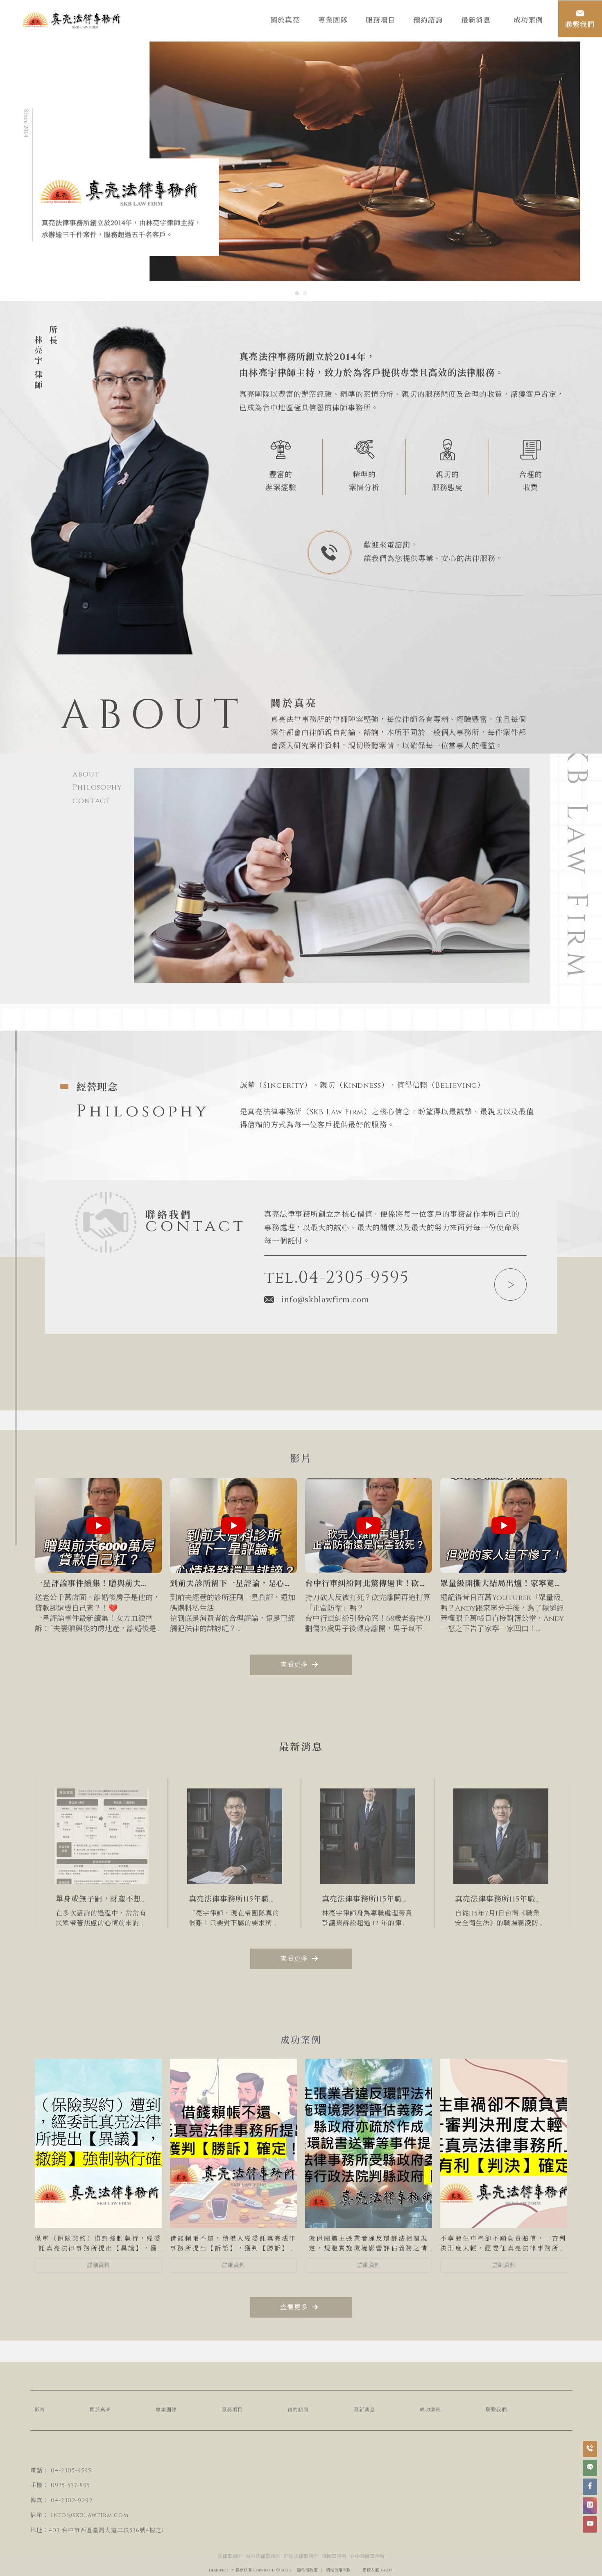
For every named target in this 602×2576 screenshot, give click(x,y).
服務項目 (232, 2410)
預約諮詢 (298, 2410)
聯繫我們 (496, 2410)
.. (358, 2570)
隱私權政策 (307, 2570)
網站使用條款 (338, 2570)
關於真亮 (100, 2410)
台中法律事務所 (263, 2556)
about (86, 774)
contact (92, 801)
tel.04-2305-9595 (337, 1278)
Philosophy (97, 787)
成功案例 (430, 2410)
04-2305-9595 (71, 2471)
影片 (40, 2410)
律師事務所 (334, 2556)
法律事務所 (230, 2556)
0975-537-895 (70, 2485)
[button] (297, 293)
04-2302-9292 (72, 2500)
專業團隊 (166, 2410)
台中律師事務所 (367, 2556)
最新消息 (364, 2410)
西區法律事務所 (301, 2556)
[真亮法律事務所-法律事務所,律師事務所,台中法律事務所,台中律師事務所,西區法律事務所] (72, 22)
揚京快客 (244, 2570)
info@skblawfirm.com (325, 1299)
